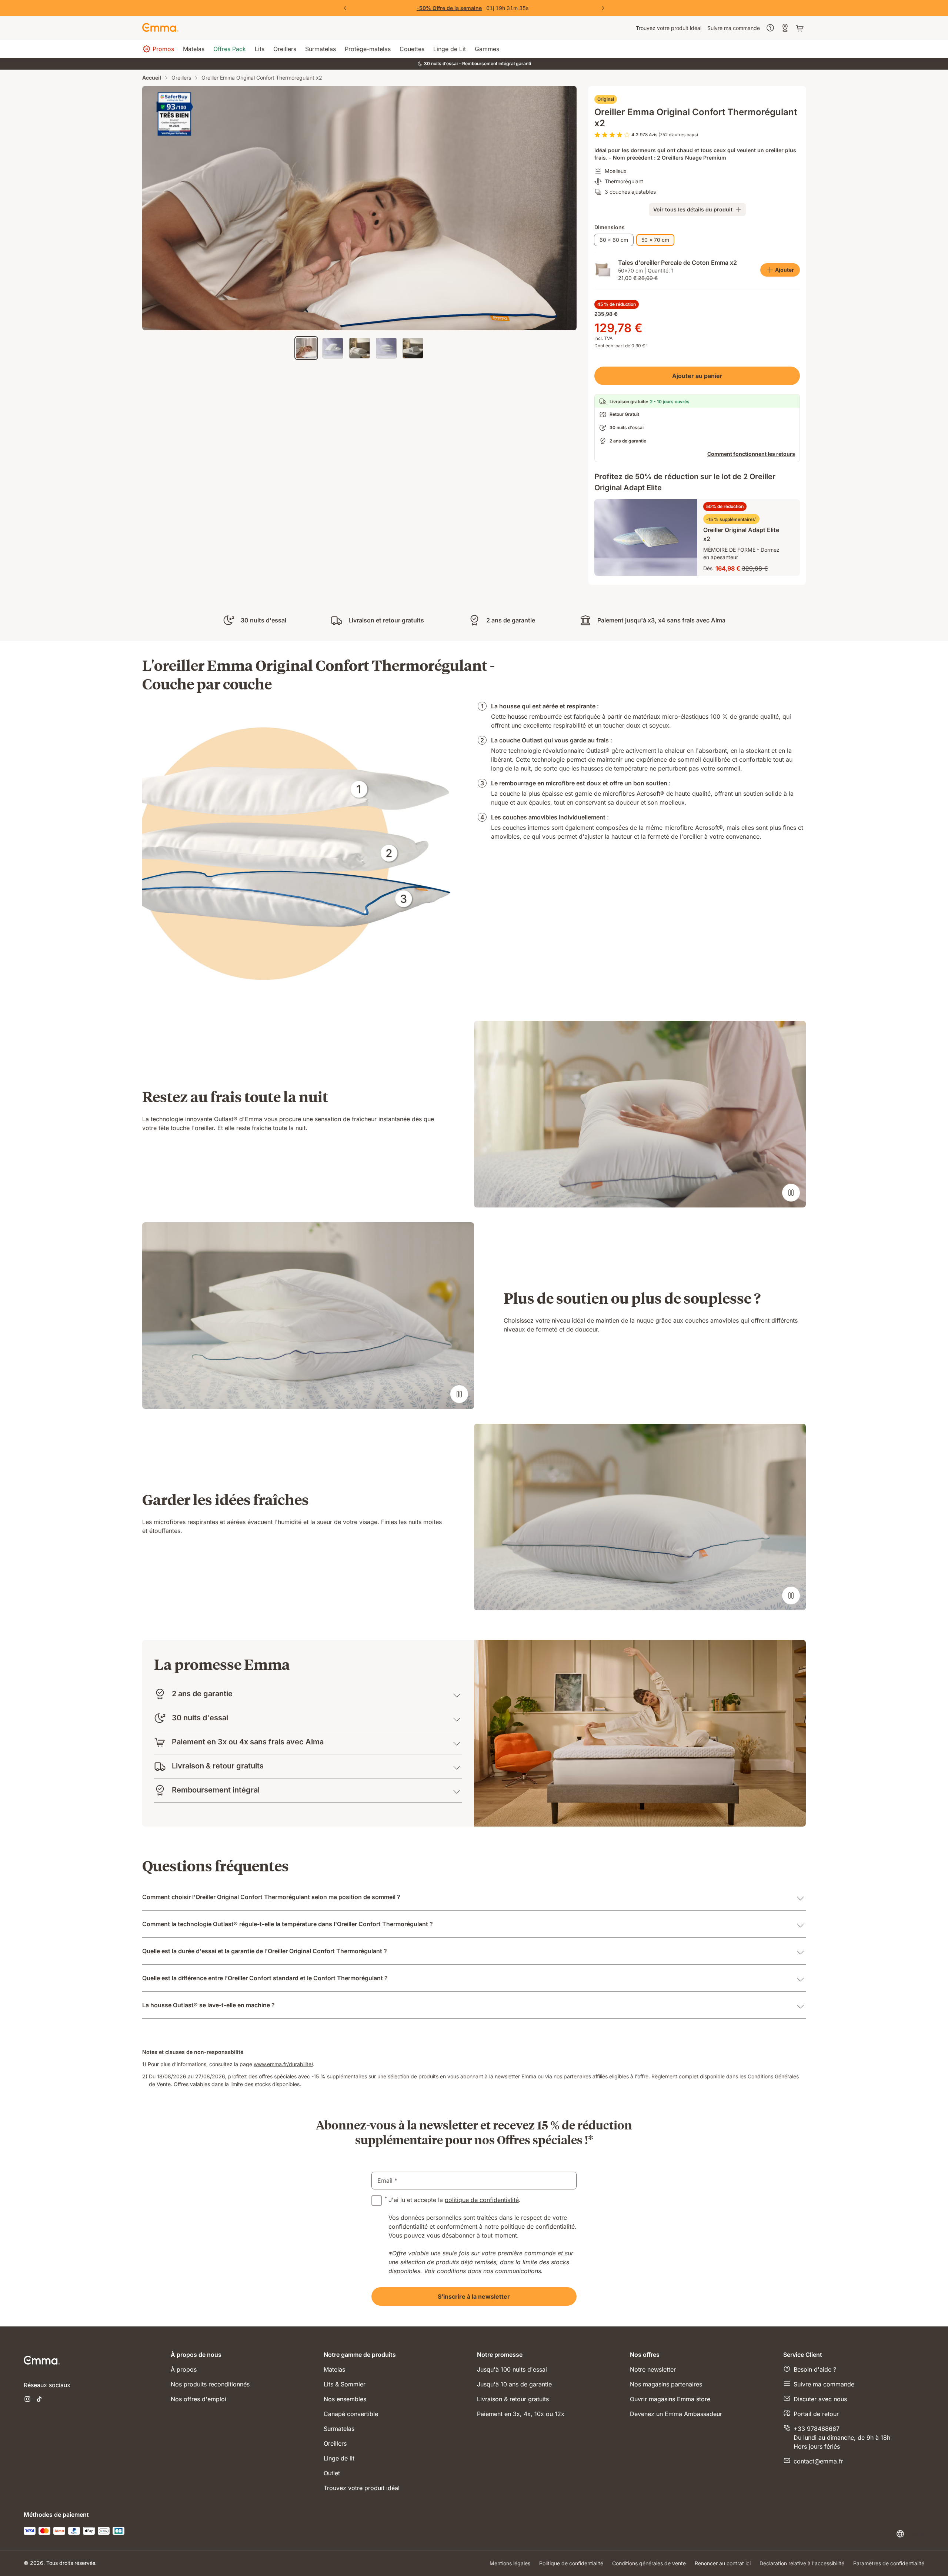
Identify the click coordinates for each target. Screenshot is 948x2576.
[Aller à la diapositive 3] (360, 348)
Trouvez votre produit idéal (362, 2488)
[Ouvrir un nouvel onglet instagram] (27, 2400)
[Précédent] (345, 8)
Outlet (332, 2473)
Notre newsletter (653, 2369)
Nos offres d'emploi (198, 2399)
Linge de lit (339, 2458)
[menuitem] (669, 28)
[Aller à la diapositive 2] (333, 348)
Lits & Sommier (345, 2384)
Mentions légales (510, 2563)
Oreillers (181, 78)
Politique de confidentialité (571, 2563)
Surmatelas (339, 2429)
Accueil (152, 78)
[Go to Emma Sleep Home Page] (160, 28)
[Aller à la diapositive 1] (306, 348)
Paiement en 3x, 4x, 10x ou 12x (521, 2414)
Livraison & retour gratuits (513, 2399)
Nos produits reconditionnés (210, 2384)
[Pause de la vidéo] (791, 1193)
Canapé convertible (351, 2414)
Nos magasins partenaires (666, 2384)
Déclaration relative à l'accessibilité (802, 2563)
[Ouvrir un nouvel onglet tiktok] (39, 2400)
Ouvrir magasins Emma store (670, 2399)
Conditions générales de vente (649, 2563)
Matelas (334, 2369)
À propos (184, 2369)
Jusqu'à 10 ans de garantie (514, 2384)
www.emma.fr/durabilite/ (283, 2064)
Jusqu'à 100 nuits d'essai (512, 2369)
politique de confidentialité (482, 2200)
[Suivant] (603, 8)
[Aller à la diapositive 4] (386, 348)
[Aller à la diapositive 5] (413, 348)
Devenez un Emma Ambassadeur (676, 2414)
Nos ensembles (345, 2399)
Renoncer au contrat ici (723, 2563)
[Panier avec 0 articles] (801, 28)
